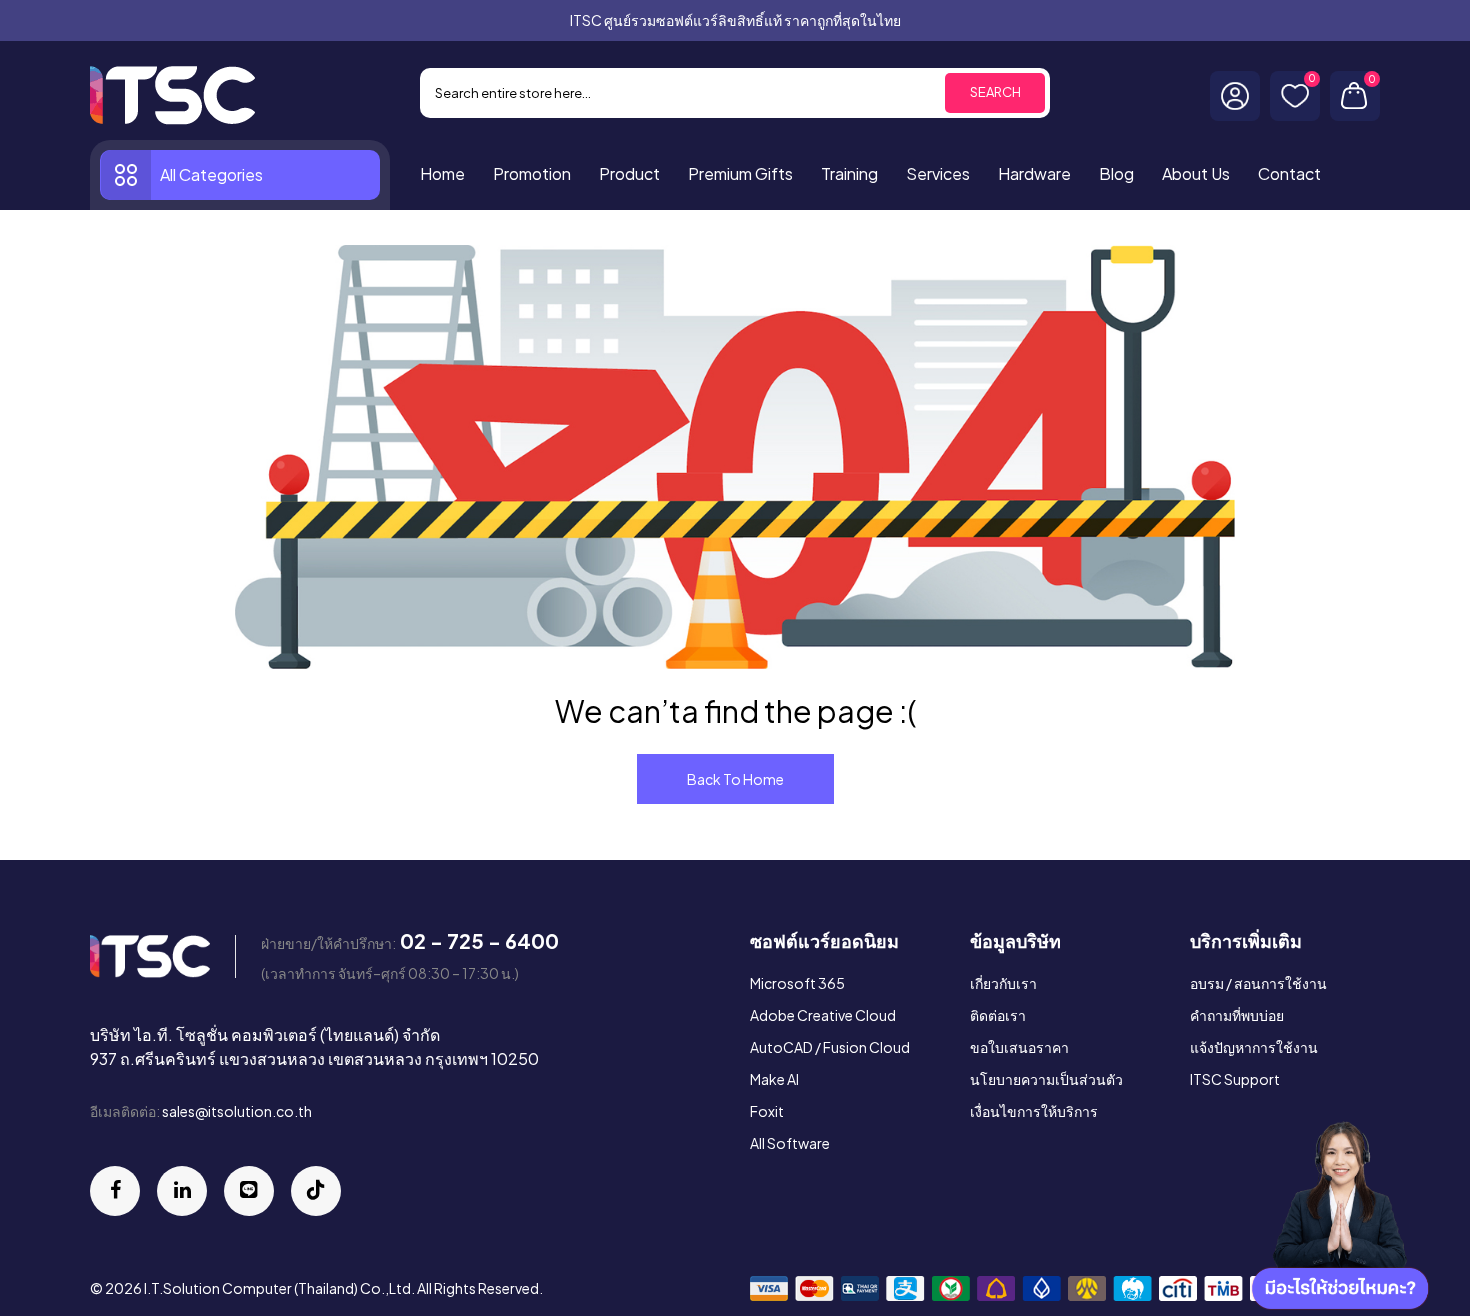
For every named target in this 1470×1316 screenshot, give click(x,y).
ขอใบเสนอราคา (1019, 1047)
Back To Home (735, 779)
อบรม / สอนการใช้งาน (1258, 983)
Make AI (774, 1079)
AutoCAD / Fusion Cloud (830, 1047)
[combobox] (735, 93)
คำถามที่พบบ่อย (1237, 1015)
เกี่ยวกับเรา (1003, 983)
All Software (790, 1143)
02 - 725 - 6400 (479, 940)
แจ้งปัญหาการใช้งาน (1254, 1047)
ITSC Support (1235, 1079)
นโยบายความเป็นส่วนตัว (1046, 1079)
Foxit (767, 1111)
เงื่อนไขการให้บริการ (1034, 1111)
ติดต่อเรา (998, 1015)
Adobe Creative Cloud (823, 1015)
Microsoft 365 (797, 983)
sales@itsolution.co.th (237, 1111)
